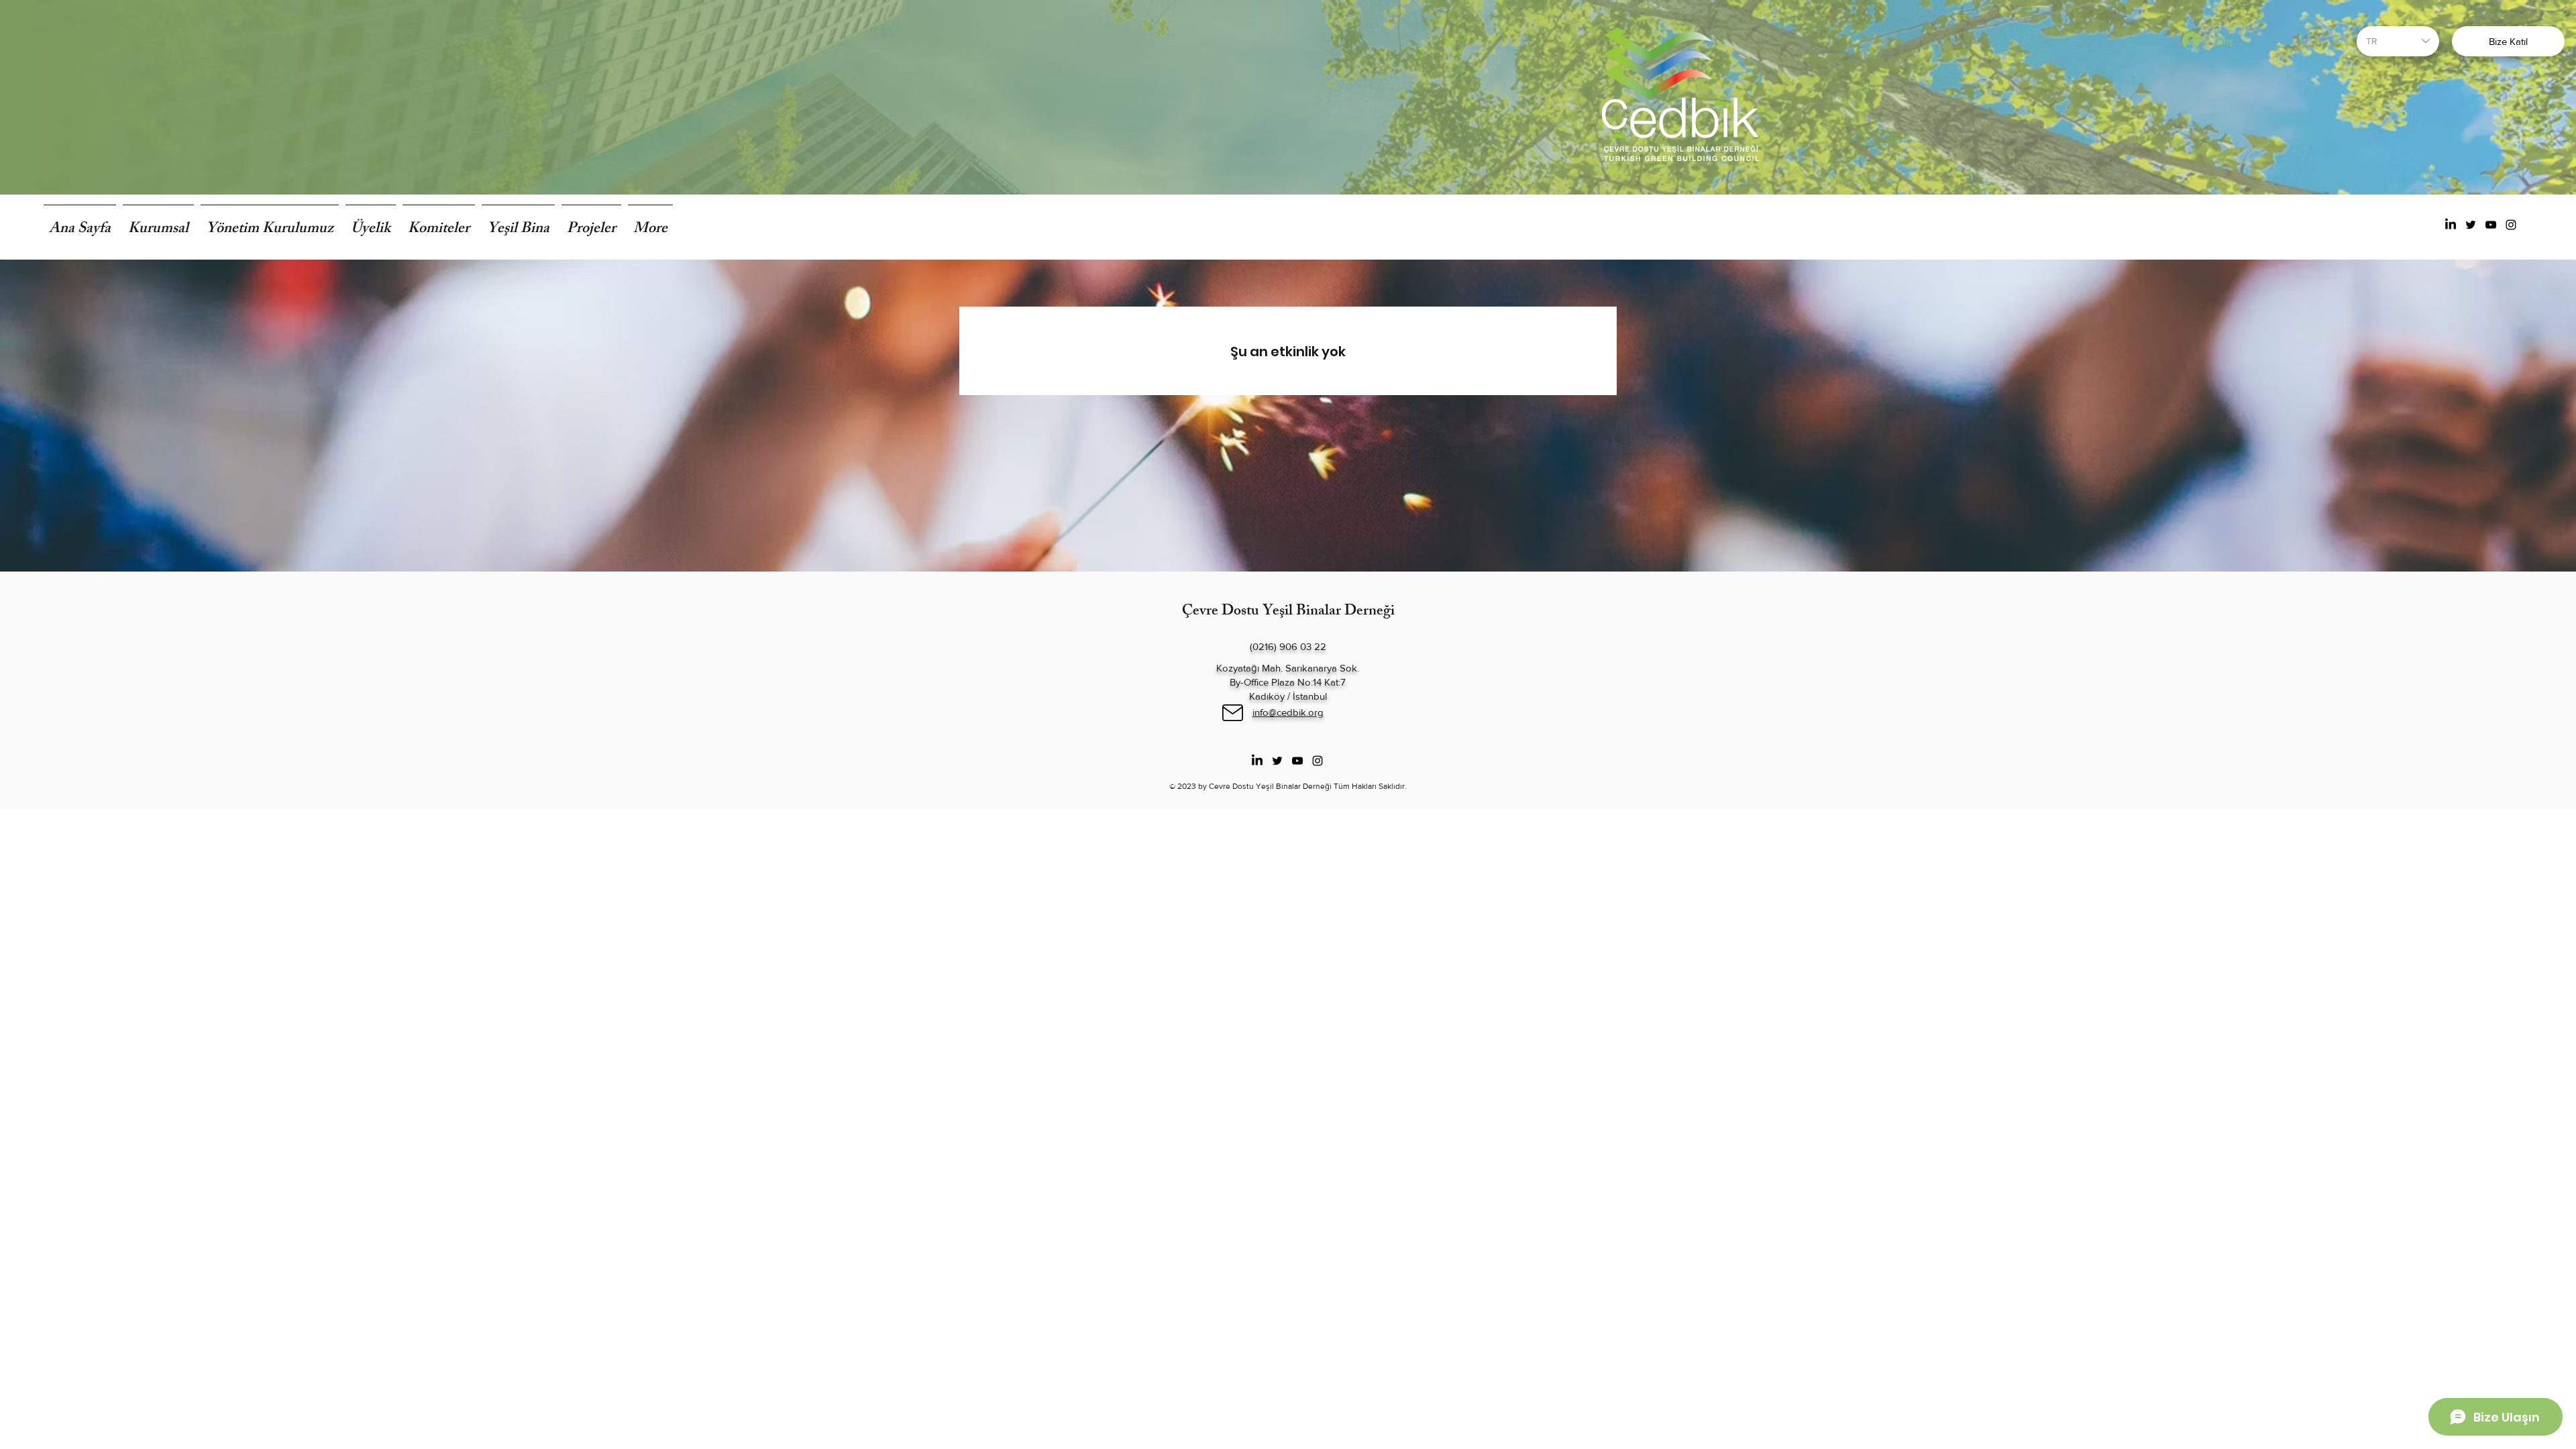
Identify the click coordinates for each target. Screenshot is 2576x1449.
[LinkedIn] (2451, 225)
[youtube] (2491, 225)
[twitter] (2471, 225)
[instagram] (2511, 225)
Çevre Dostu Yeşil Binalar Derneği (1288, 612)
